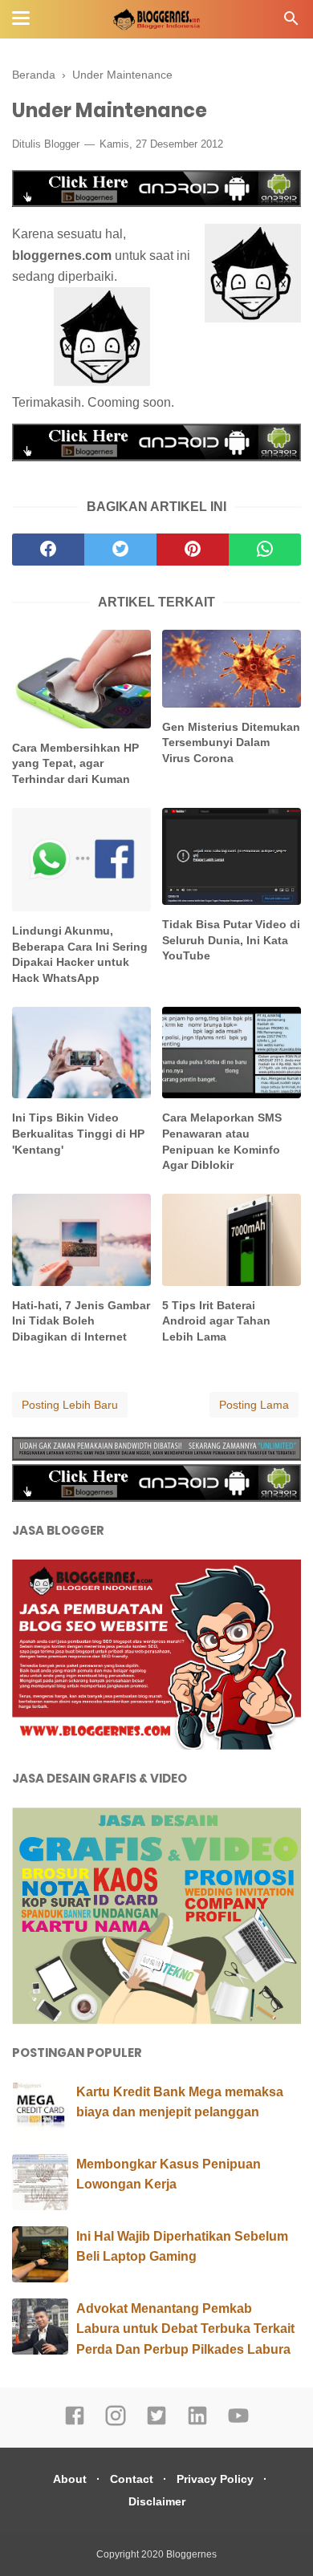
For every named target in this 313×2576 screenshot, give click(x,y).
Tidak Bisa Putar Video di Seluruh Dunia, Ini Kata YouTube (231, 940)
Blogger (62, 144)
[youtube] (238, 2423)
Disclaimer (157, 2501)
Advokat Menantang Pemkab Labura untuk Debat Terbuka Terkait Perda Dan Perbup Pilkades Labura (185, 2329)
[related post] (81, 679)
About (70, 2479)
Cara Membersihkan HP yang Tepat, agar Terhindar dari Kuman (75, 763)
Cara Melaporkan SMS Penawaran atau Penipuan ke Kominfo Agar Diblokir (222, 1141)
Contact (132, 2479)
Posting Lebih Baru (70, 1405)
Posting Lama (254, 1405)
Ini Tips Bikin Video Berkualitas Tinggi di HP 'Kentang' (78, 1133)
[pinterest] (193, 550)
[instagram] (116, 2423)
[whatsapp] (265, 550)
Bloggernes (191, 2554)
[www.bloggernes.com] (253, 276)
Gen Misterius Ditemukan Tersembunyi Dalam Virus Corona (231, 742)
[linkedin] (197, 2423)
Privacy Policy (215, 2479)
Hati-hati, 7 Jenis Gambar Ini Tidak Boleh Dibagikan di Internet (81, 1321)
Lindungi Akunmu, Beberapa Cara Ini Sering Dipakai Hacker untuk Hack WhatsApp (80, 954)
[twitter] (120, 550)
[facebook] (48, 550)
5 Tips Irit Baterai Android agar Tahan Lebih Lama (216, 1321)
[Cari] (291, 23)
